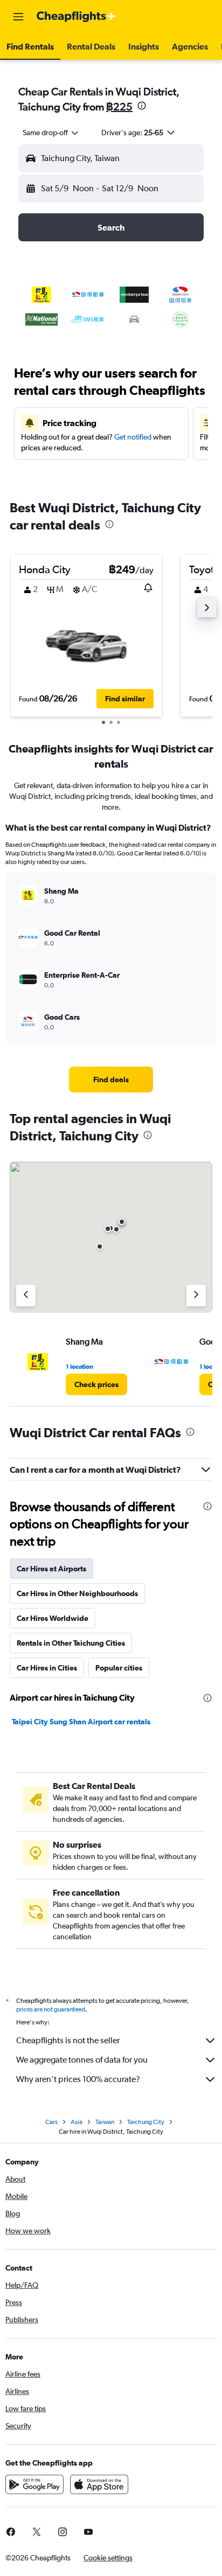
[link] (111, 1080)
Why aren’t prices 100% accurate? (78, 2079)
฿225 (119, 106)
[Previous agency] (26, 1296)
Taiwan (105, 2122)
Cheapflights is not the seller (68, 2040)
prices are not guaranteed (51, 2009)
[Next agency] (196, 1296)
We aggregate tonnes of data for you (82, 2060)
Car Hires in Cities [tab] (47, 1668)
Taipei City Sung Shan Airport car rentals (81, 1722)
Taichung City (146, 2122)
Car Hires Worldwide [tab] (53, 1618)
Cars (51, 2122)
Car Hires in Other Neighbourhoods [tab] (77, 1593)
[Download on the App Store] (99, 2484)
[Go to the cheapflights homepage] (77, 17)
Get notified (133, 437)
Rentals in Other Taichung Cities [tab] (71, 1643)
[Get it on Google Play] (34, 2484)
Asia (77, 2122)
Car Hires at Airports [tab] (51, 1569)
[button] (18, 17)
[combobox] (51, 133)
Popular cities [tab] (119, 1668)
